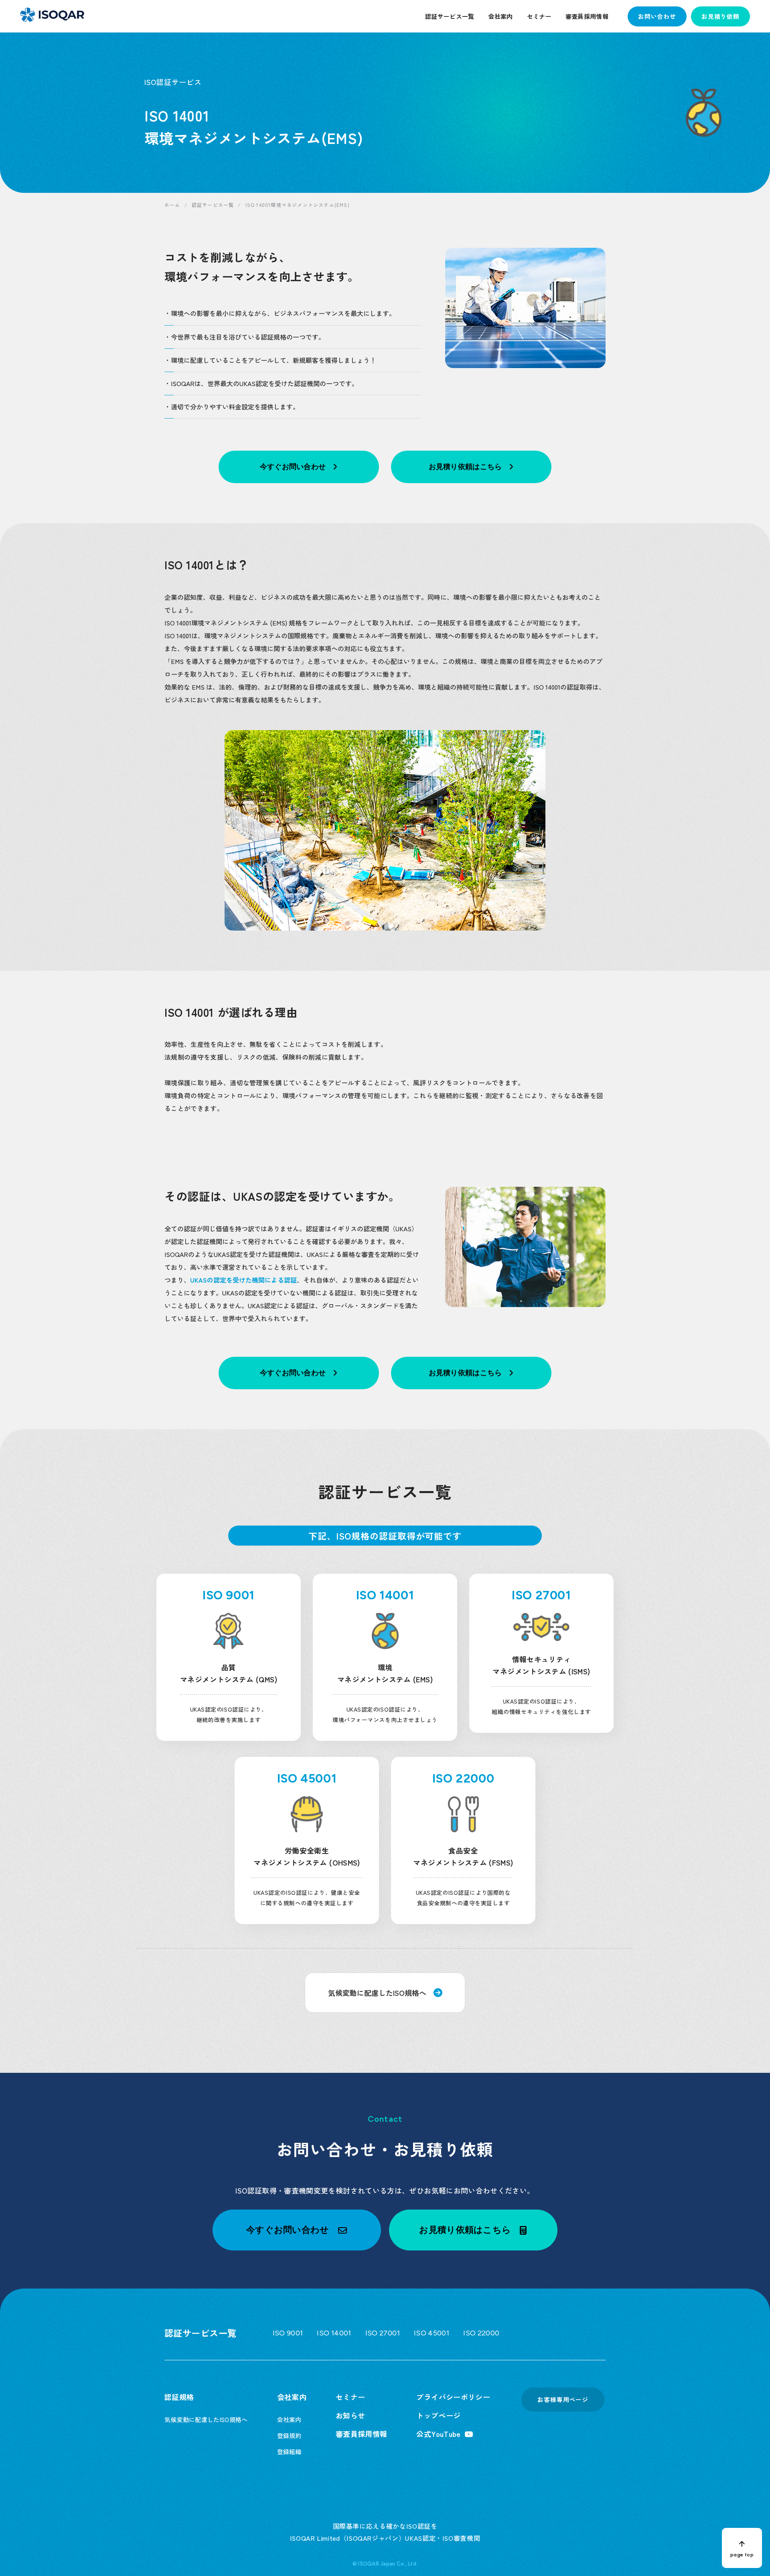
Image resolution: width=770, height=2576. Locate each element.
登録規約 (289, 2435)
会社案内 (500, 16)
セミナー (539, 16)
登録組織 (289, 2452)
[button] (297, 2230)
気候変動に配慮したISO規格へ (206, 2419)
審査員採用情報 (587, 16)
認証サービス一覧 (450, 16)
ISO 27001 (383, 2333)
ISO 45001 (432, 2333)
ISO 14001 (334, 2333)
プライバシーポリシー (453, 2397)
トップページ (438, 2415)
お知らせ (350, 2415)
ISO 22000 (481, 2333)
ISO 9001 (288, 2333)
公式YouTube (438, 2434)
